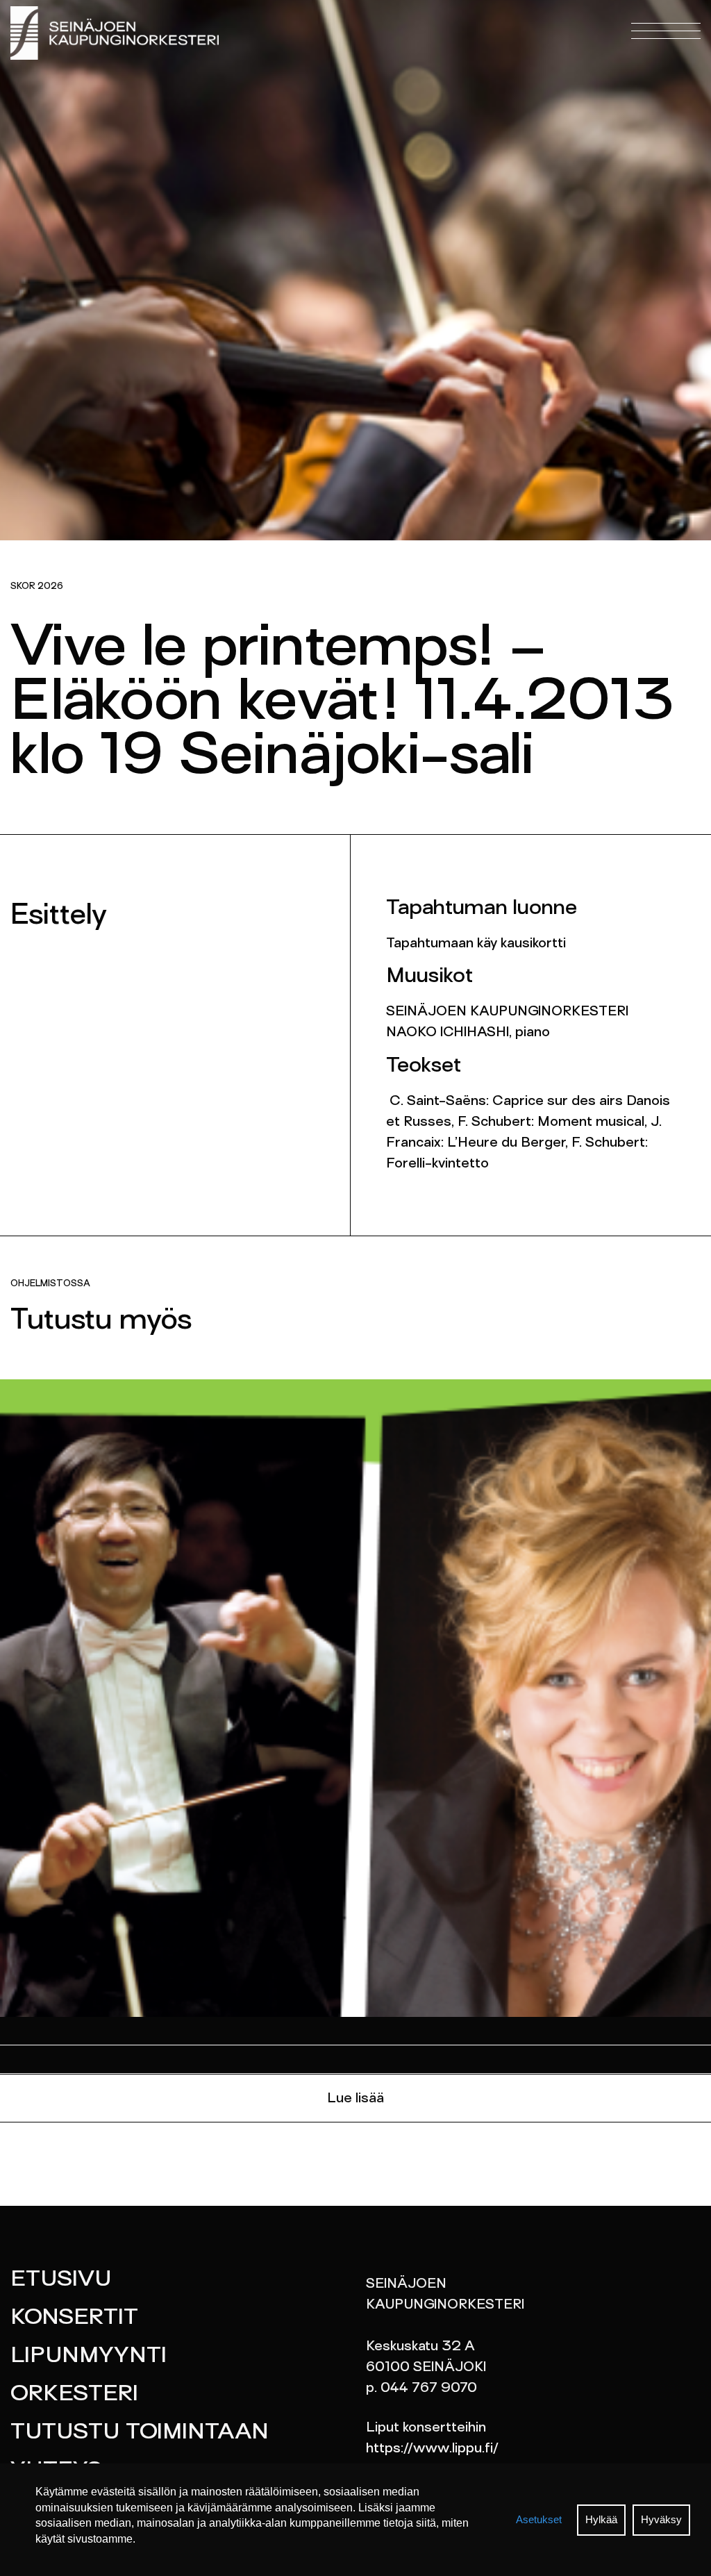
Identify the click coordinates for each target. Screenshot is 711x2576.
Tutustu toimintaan (140, 2433)
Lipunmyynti (89, 2357)
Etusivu (61, 2280)
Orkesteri (74, 2395)
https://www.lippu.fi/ (432, 2449)
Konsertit (74, 2318)
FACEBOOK (286, 55)
